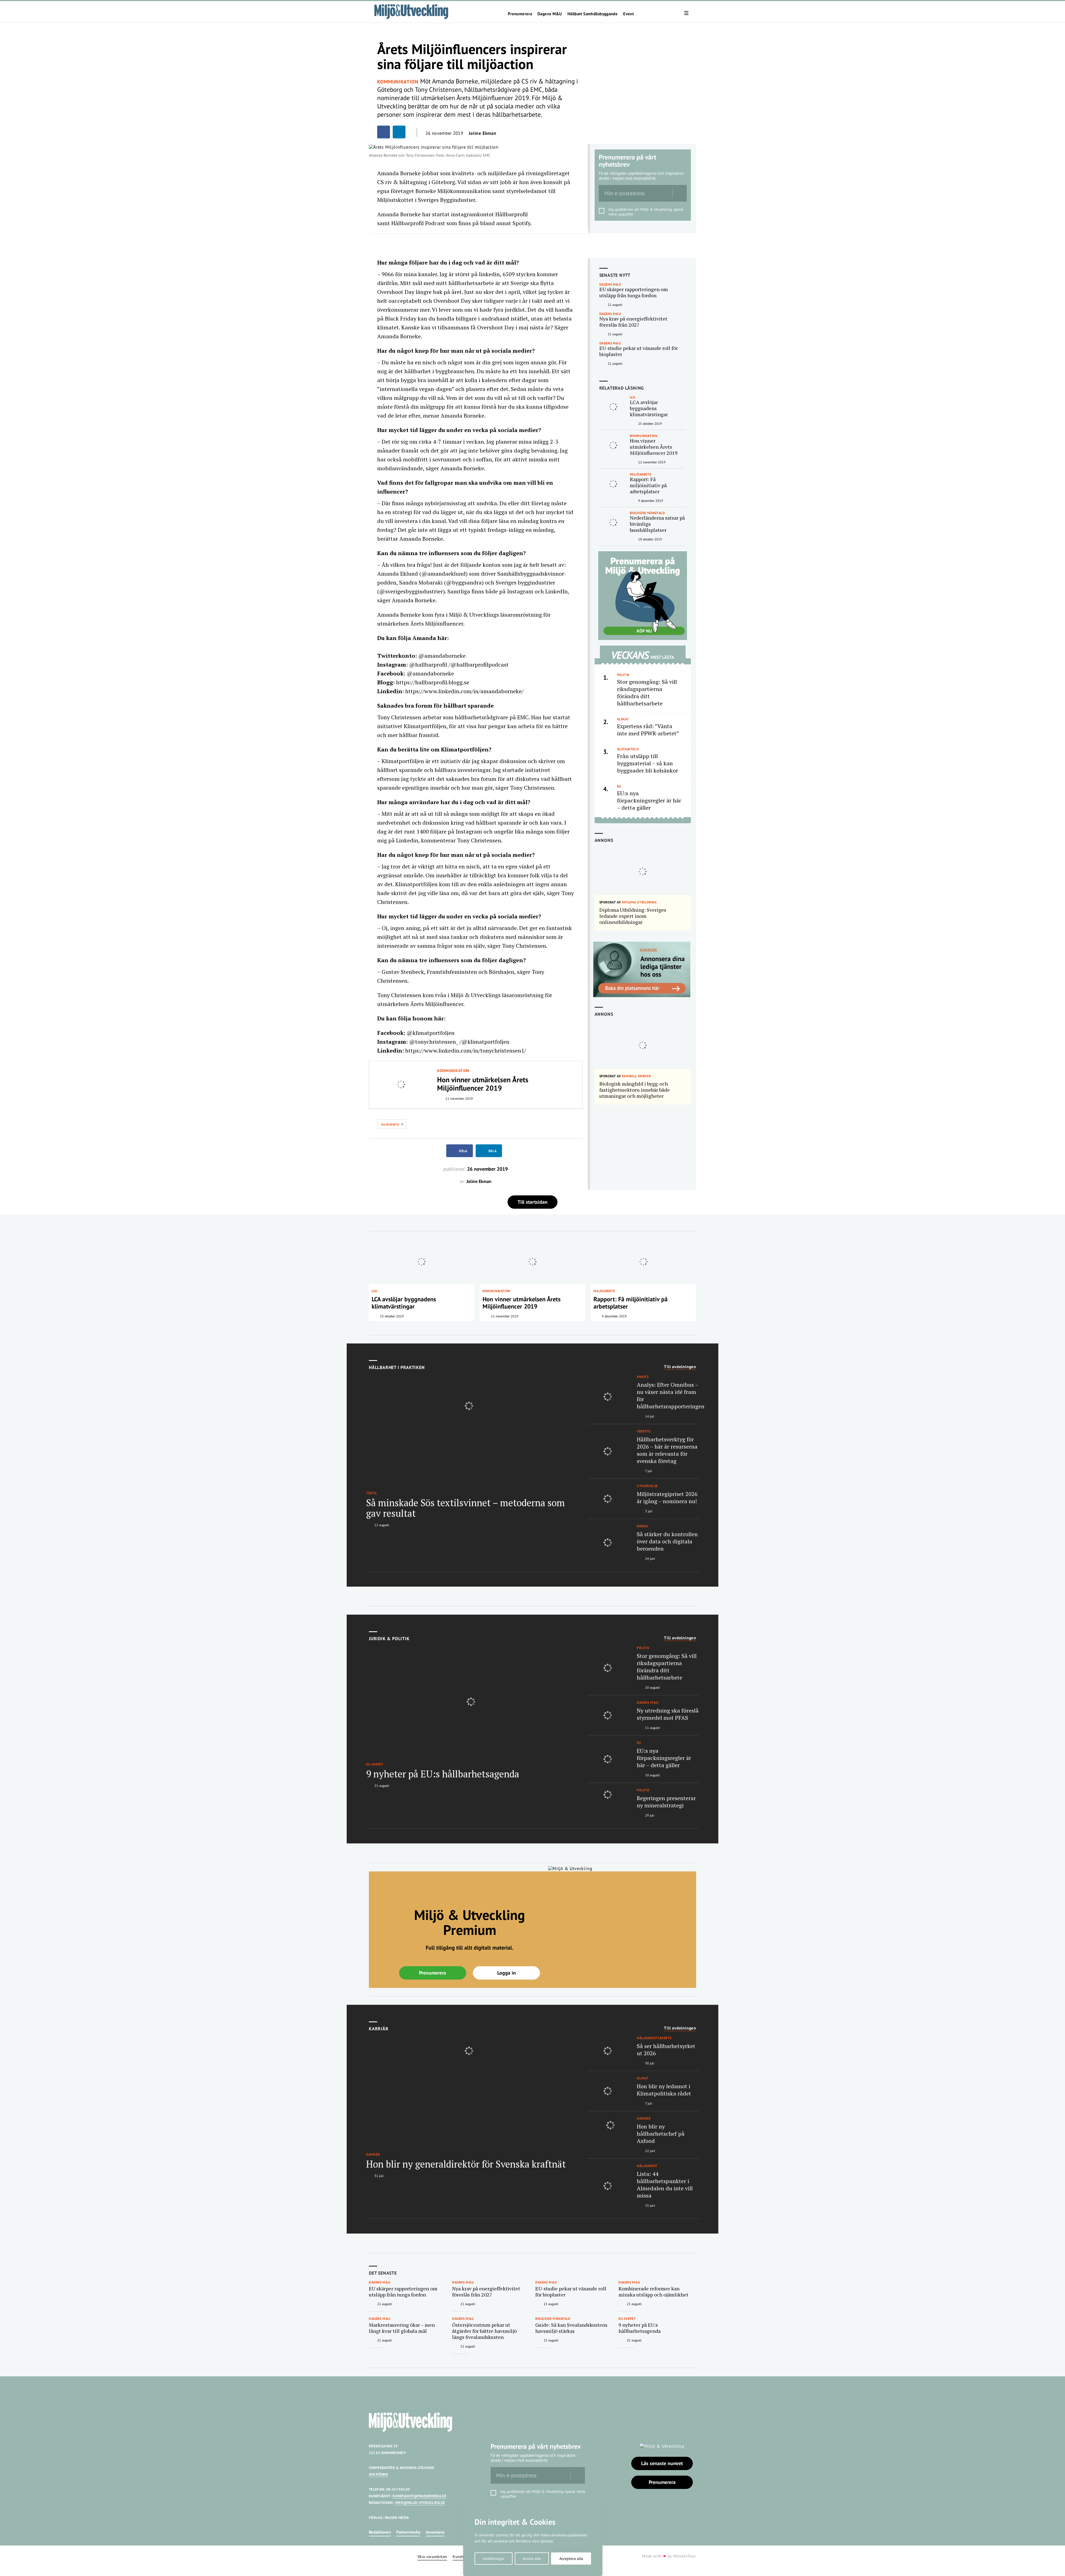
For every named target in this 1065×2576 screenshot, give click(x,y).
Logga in (507, 1973)
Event (628, 14)
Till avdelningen (680, 1367)
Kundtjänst (463, 2557)
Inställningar (493, 2559)
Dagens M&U (550, 14)
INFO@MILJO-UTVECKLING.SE (420, 2503)
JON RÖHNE (378, 2474)
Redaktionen (380, 2532)
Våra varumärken (432, 2557)
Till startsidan (532, 1202)
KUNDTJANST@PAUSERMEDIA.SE (419, 2496)
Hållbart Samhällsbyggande (593, 14)
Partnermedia (408, 2532)
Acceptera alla (571, 2559)
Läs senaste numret (662, 2463)
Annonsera (435, 2532)
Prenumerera (520, 14)
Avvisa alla (532, 2559)
